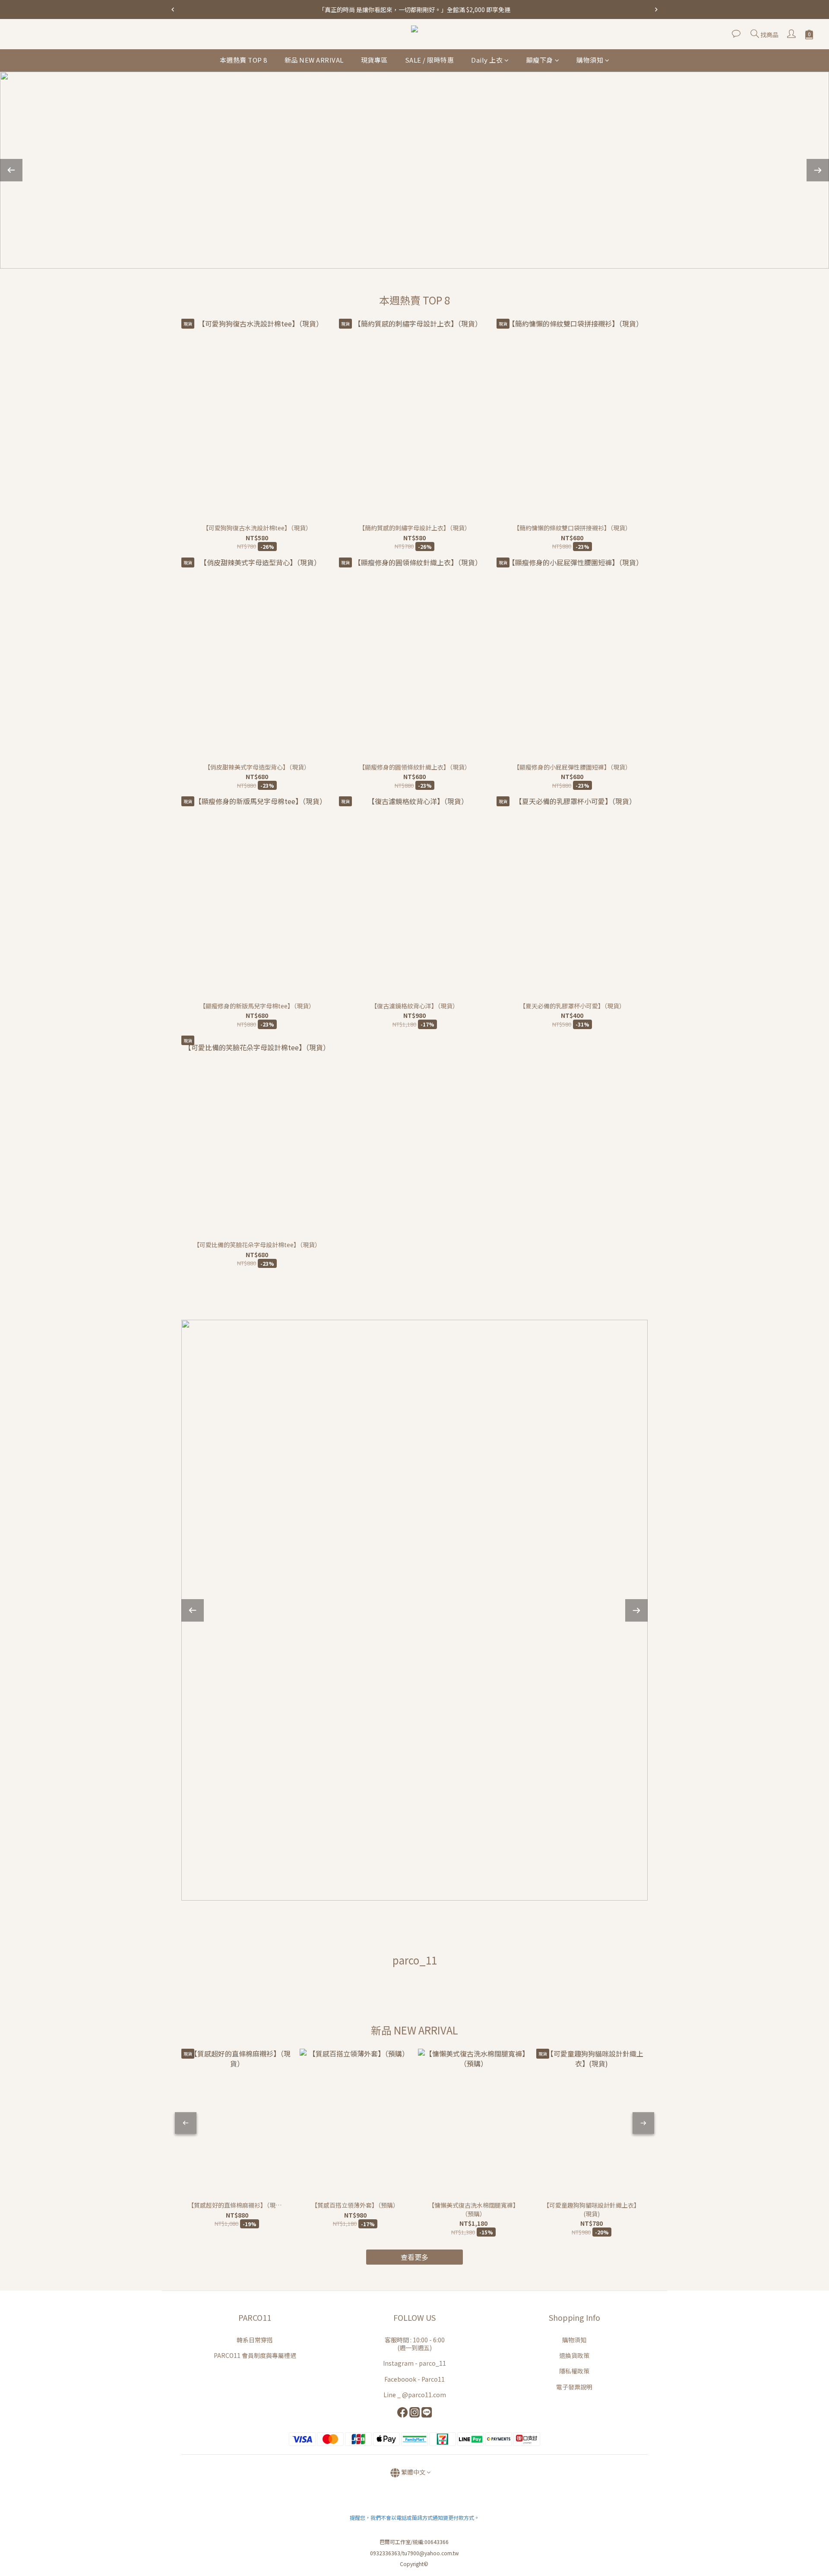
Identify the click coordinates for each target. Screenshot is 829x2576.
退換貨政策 (574, 2355)
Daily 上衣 (487, 60)
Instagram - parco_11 (414, 2363)
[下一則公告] (656, 10)
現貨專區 (374, 60)
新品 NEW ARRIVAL (314, 60)
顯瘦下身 (540, 60)
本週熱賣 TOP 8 (244, 60)
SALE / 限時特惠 (430, 60)
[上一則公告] (173, 10)
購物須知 (590, 60)
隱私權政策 (574, 2371)
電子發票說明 (574, 2387)
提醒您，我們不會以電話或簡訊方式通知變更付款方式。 (414, 2517)
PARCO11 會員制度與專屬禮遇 (255, 2355)
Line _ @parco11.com (415, 2395)
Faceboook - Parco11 (414, 2379)
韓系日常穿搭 (255, 2340)
